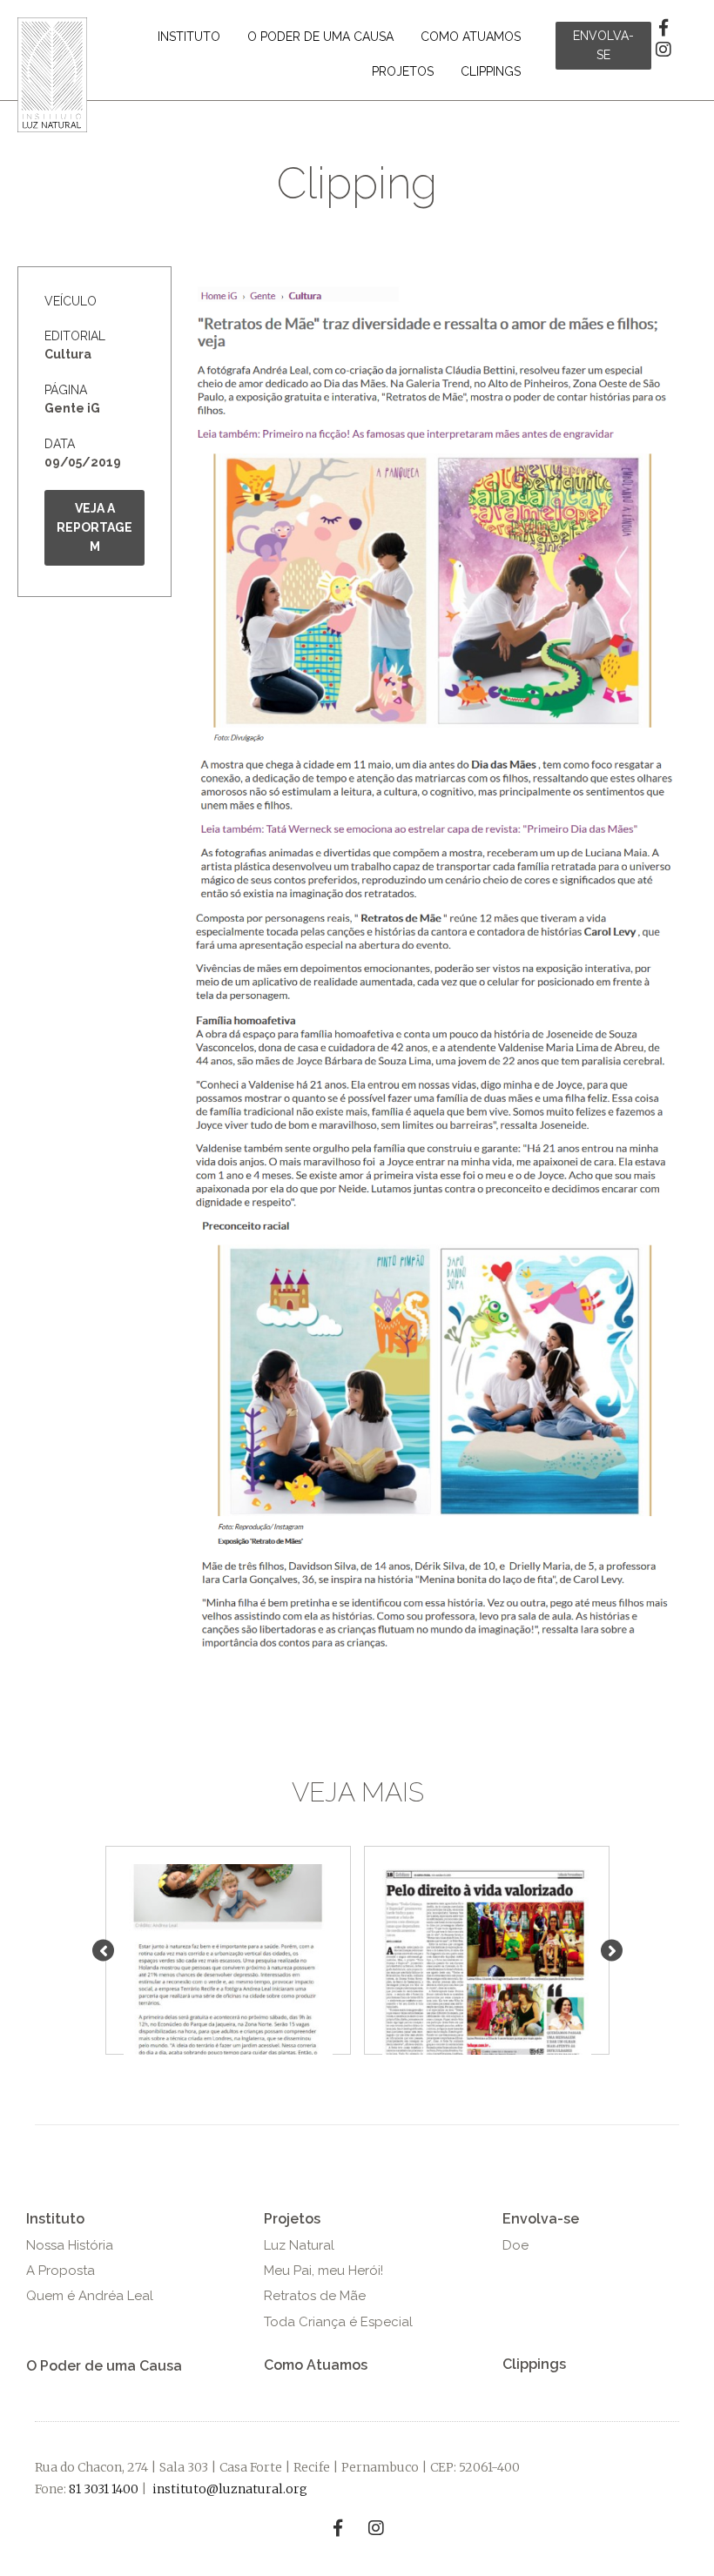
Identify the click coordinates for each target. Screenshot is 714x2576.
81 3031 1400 (104, 2489)
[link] (189, 37)
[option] (229, 1950)
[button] (603, 46)
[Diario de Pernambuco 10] (228, 1968)
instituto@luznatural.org (230, 2489)
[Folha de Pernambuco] (487, 1968)
